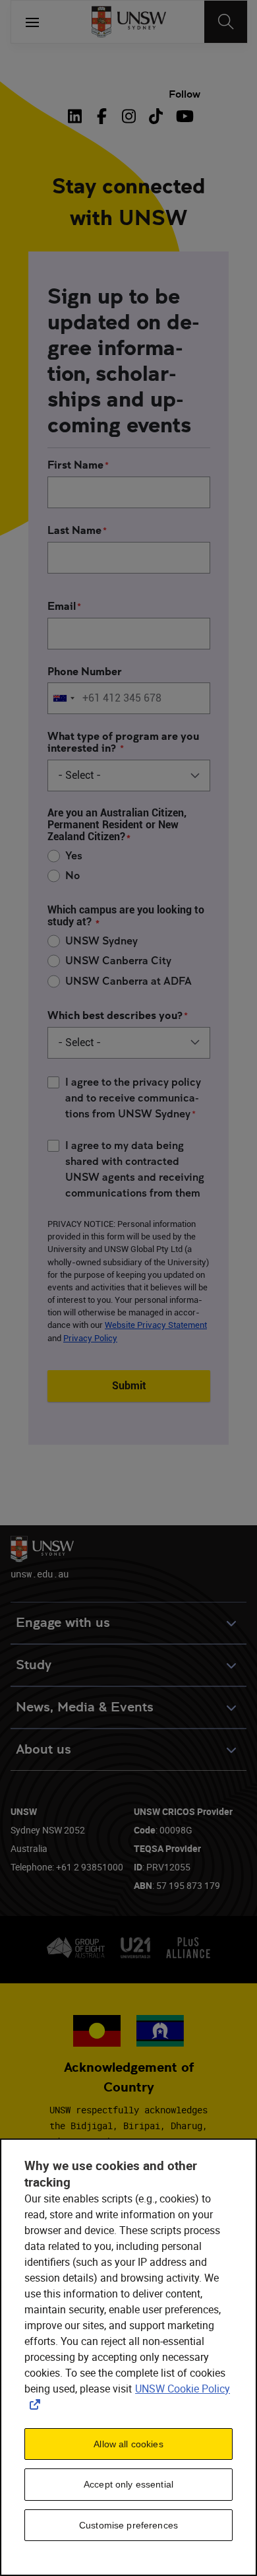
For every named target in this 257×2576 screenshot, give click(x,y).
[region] (128, 2357)
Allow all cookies (128, 2444)
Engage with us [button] (63, 1623)
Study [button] (34, 1665)
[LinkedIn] (78, 116)
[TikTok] (156, 116)
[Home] (129, 22)
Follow (185, 94)
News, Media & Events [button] (85, 1707)
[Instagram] (129, 116)
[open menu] (32, 22)
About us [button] (43, 1749)
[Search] (226, 22)
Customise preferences (128, 2525)
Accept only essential (128, 2484)
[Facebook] (102, 116)
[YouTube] (183, 116)
